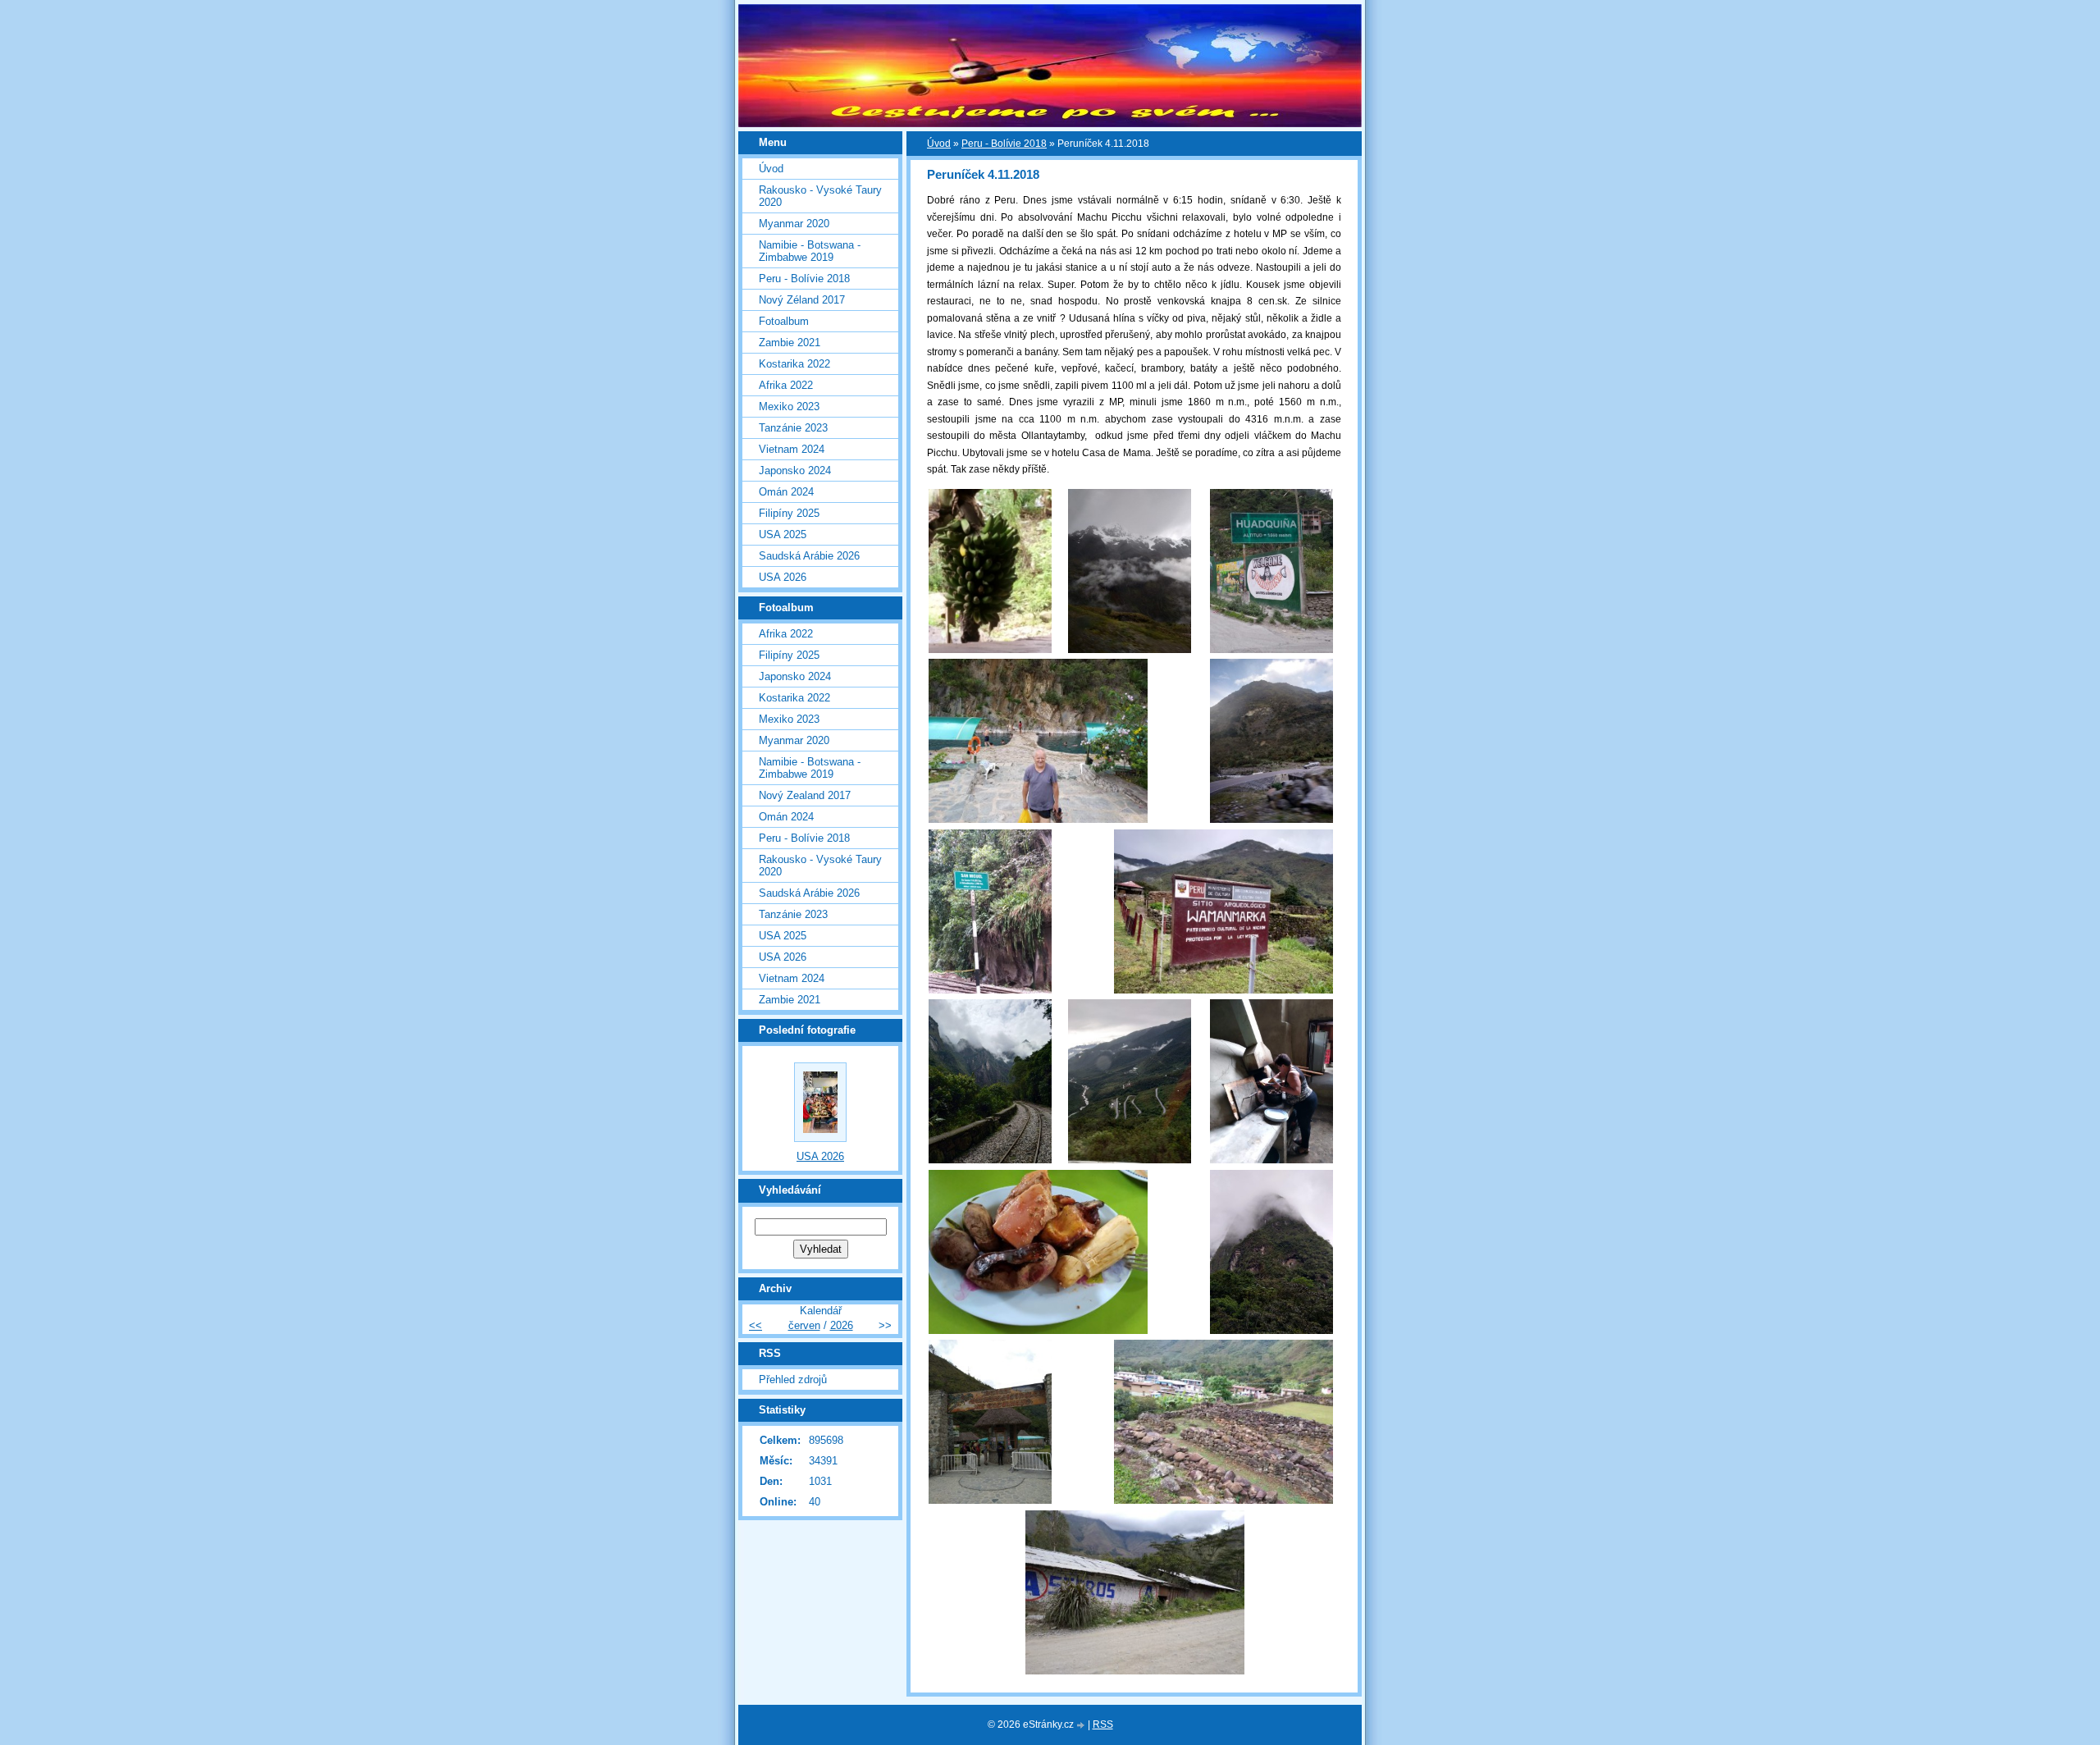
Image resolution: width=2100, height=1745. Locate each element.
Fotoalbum (784, 321)
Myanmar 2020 (794, 224)
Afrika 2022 (786, 385)
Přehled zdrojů (793, 1380)
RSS (1103, 1724)
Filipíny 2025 (789, 513)
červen (804, 1325)
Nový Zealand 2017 (805, 795)
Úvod (939, 144)
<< (756, 1325)
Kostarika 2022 (794, 364)
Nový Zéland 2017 (802, 300)
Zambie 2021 (790, 343)
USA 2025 (783, 534)
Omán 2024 (786, 492)
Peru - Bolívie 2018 (1004, 144)
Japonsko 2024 (795, 471)
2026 (842, 1325)
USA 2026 (783, 577)
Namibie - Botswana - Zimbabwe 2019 (810, 251)
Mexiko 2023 (789, 407)
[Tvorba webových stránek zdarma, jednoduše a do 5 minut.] (1082, 1726)
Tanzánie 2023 (793, 428)
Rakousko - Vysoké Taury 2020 (820, 196)
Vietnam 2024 (792, 449)
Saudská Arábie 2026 (809, 556)
